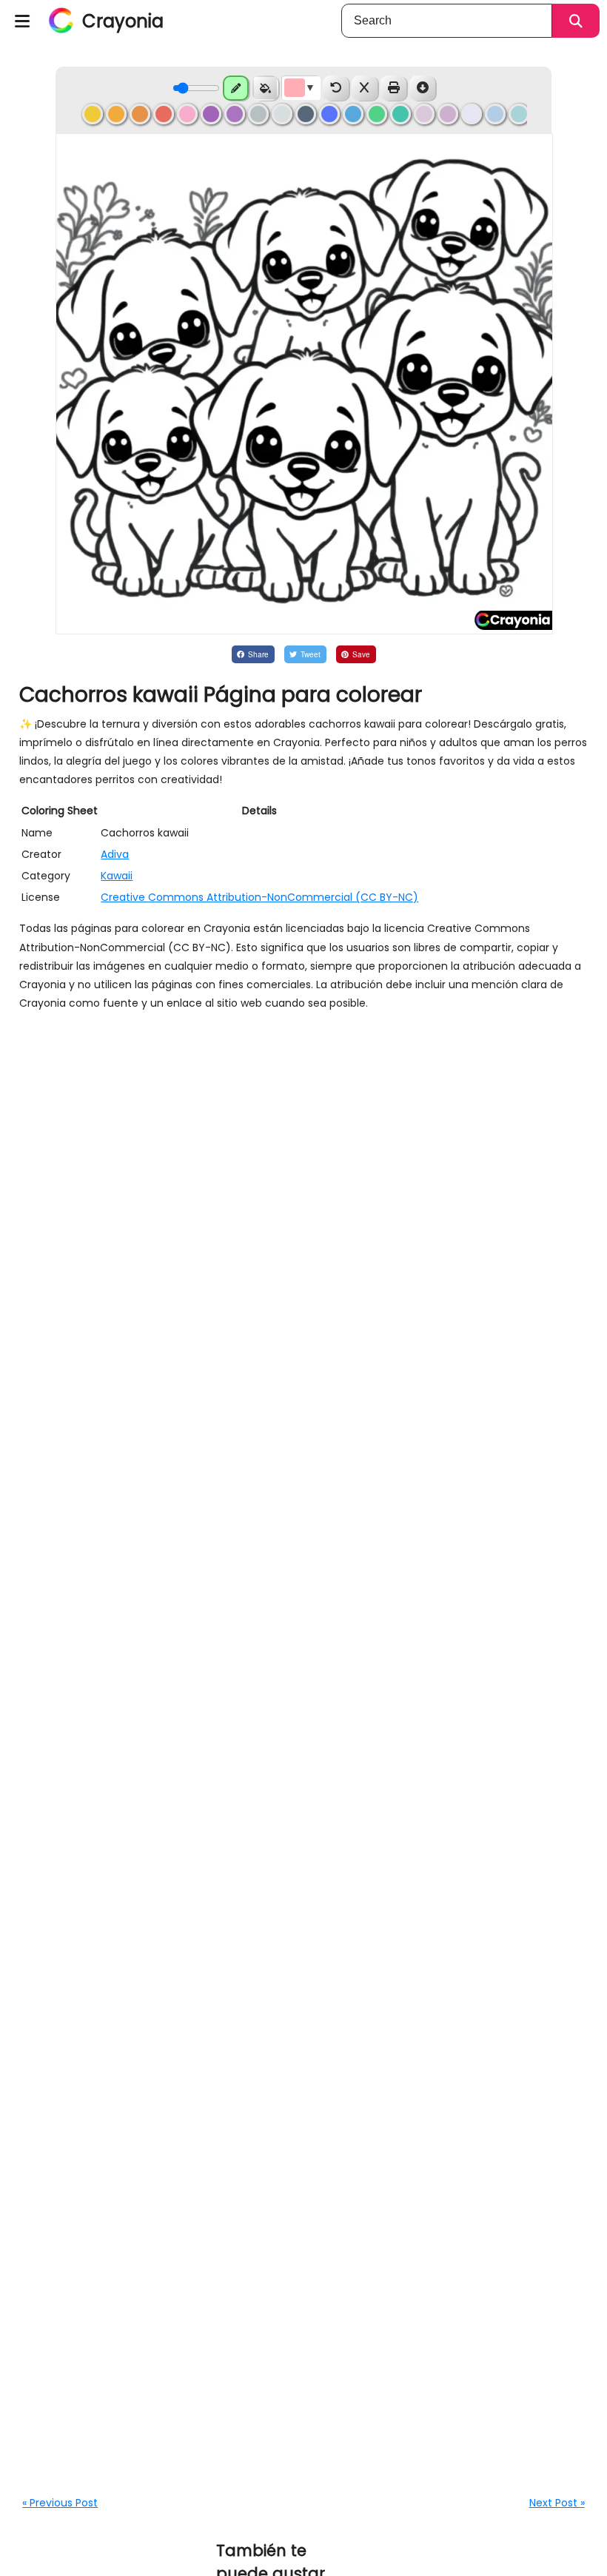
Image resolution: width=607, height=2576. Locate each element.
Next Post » (557, 2503)
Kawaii (117, 876)
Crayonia (123, 21)
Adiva (115, 854)
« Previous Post (60, 2503)
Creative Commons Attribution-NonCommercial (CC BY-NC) (259, 897)
